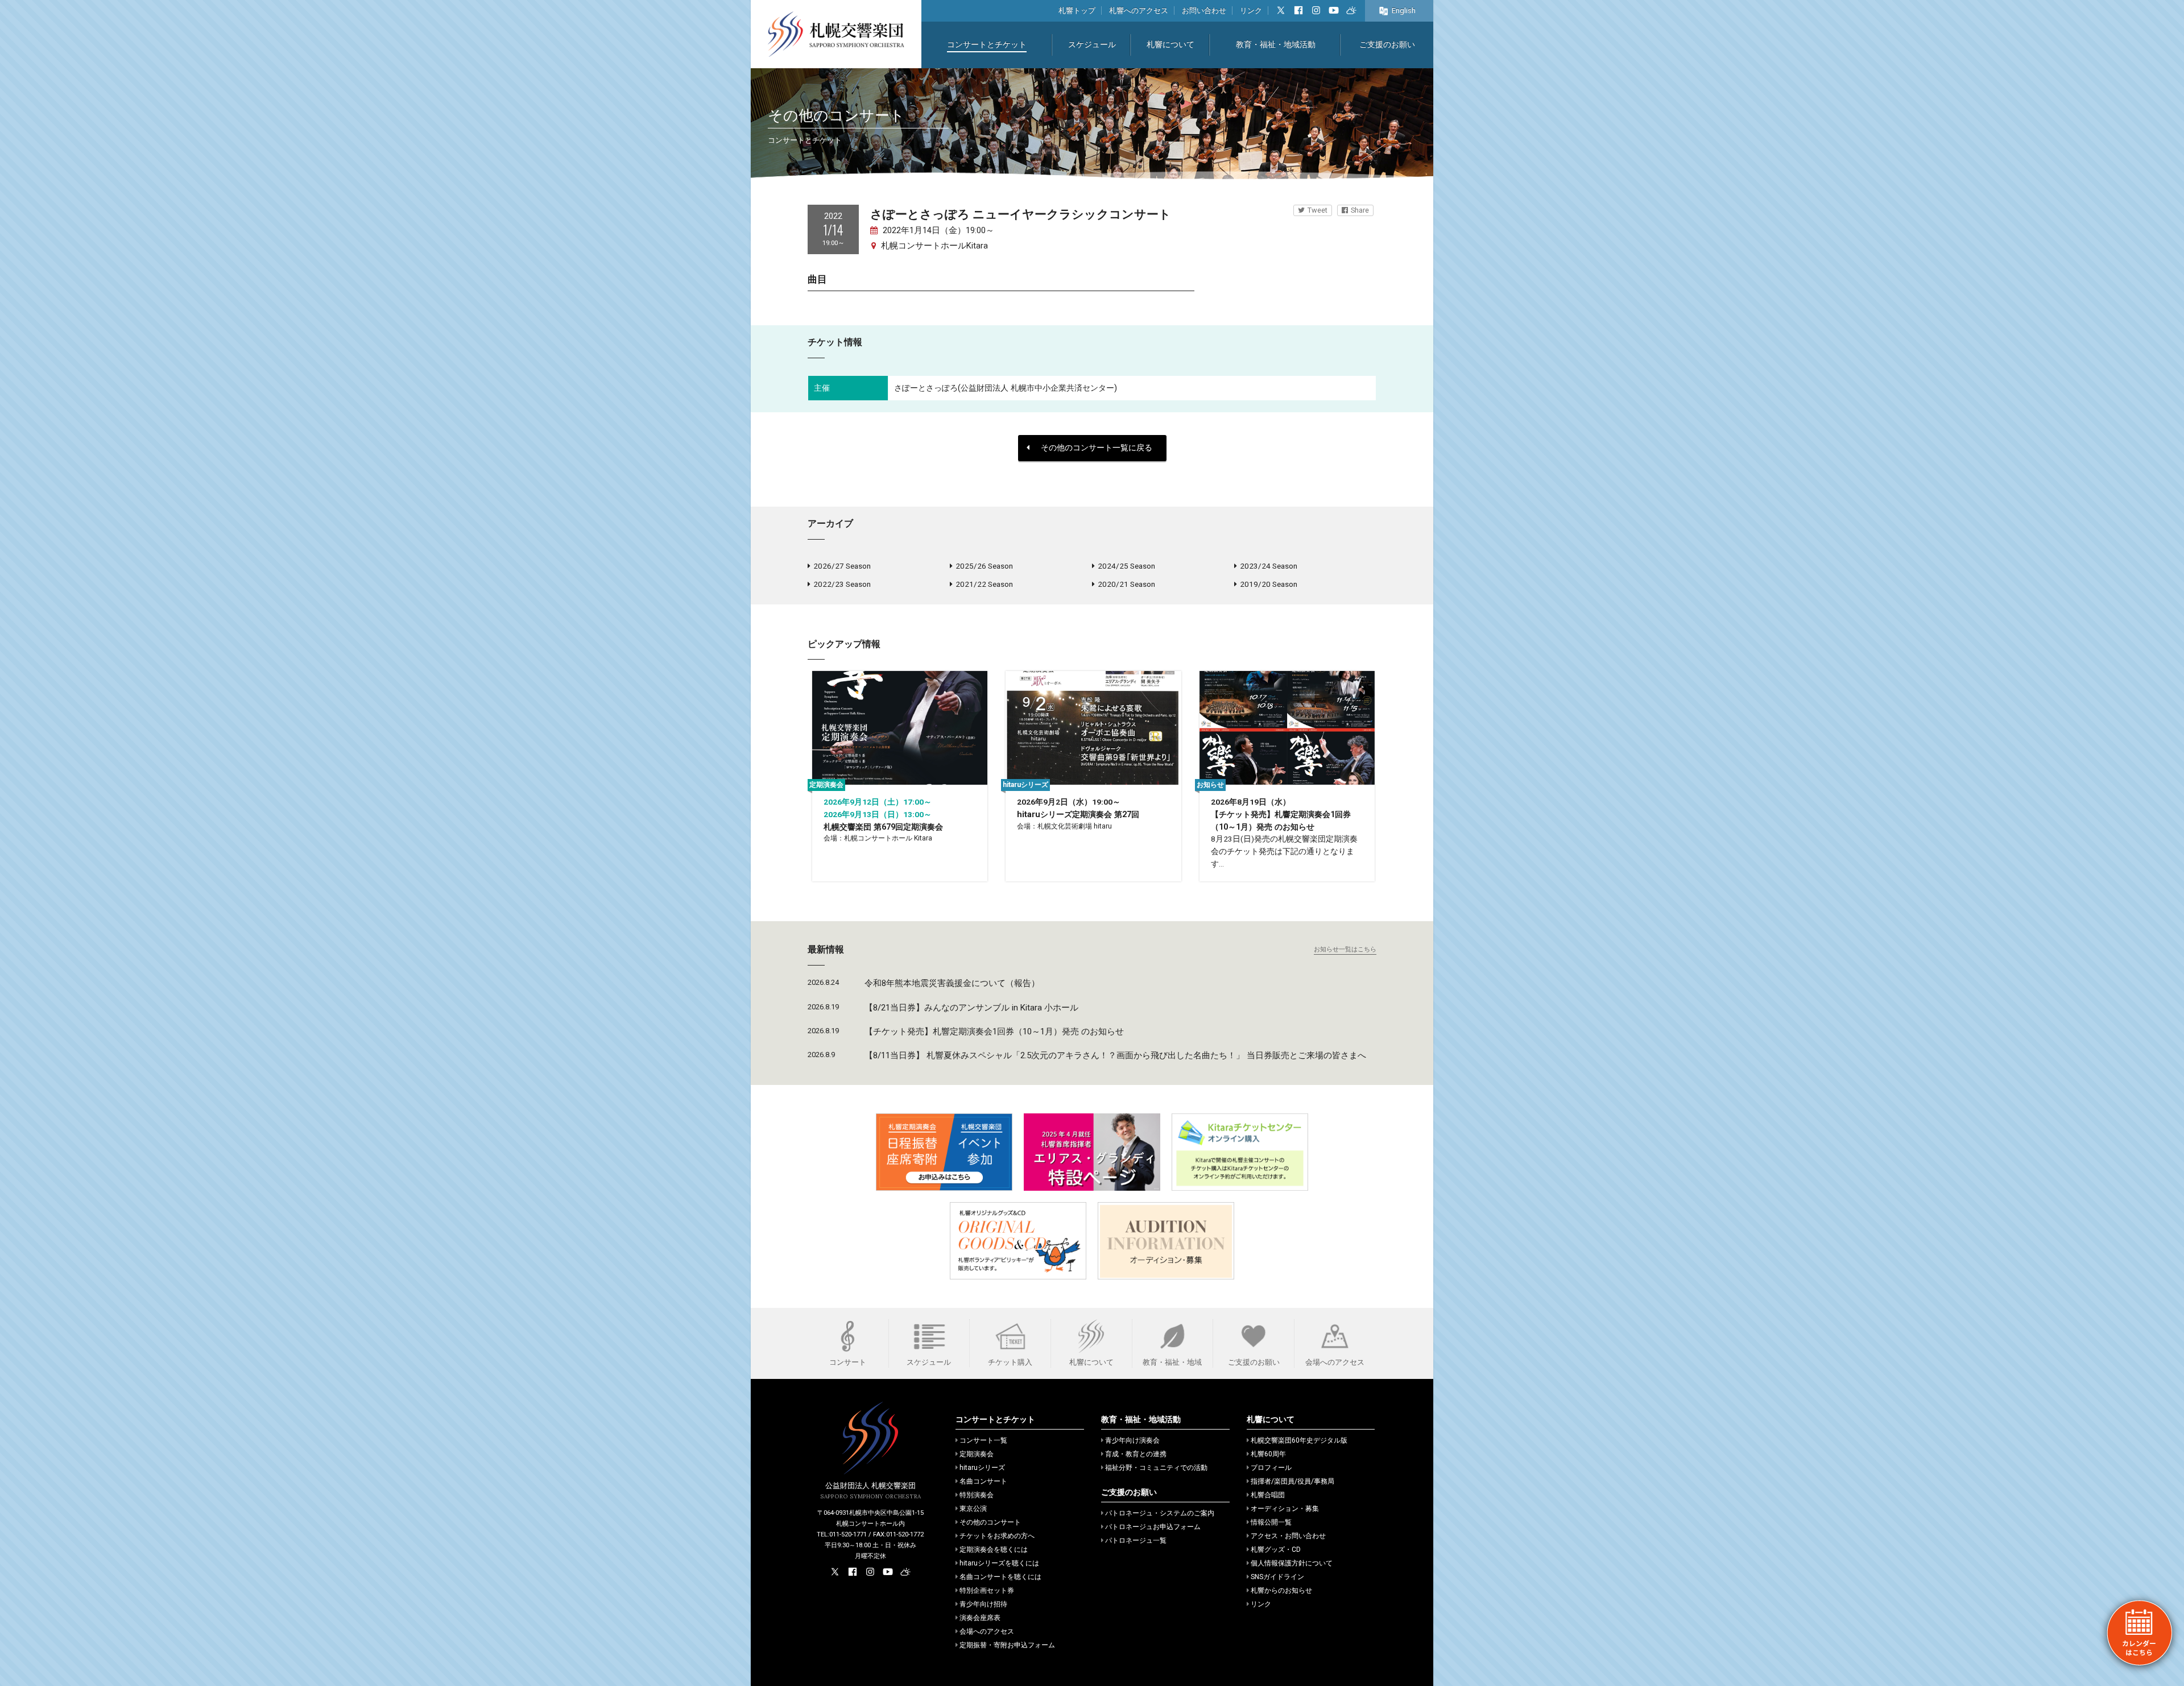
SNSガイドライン (1277, 1577)
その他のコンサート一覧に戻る (1097, 448)
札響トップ (1077, 11)
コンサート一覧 (983, 1440)
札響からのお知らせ (1281, 1590)
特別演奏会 (977, 1495)
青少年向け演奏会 (1132, 1440)
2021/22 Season (984, 584)
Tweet (1318, 210)
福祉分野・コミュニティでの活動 (1156, 1468)
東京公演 (973, 1509)
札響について (1170, 45)
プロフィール (1271, 1468)
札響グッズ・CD (1276, 1550)
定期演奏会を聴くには (994, 1550)
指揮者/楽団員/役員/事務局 (1292, 1481)
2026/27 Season (842, 566)
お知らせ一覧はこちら (1345, 949)
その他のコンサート (990, 1522)
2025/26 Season (984, 566)
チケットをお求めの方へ (997, 1536)
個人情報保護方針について (1292, 1563)
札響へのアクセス (1139, 11)
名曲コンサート (983, 1481)
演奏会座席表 (980, 1618)
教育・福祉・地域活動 (1276, 45)
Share (1360, 210)
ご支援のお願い (1387, 45)
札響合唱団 (1268, 1495)
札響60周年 (1268, 1454)
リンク (1251, 11)
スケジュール (1092, 45)
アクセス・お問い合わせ (1288, 1536)
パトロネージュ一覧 (1136, 1540)
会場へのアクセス (987, 1631)
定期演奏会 (977, 1454)
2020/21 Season (1126, 584)
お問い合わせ (1204, 11)
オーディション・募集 (1285, 1509)
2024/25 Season (1126, 566)
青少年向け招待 (983, 1604)
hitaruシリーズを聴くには (999, 1563)
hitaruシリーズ (982, 1468)
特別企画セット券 (987, 1590)
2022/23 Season (842, 584)
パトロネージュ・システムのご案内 (1160, 1513)
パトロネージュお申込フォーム (1153, 1527)
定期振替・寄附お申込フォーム (1007, 1645)
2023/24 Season (1269, 566)
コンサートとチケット (987, 45)
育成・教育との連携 (1136, 1454)
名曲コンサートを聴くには (1000, 1577)
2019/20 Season (1269, 584)
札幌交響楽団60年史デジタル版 (1299, 1440)
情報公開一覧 (1271, 1522)
